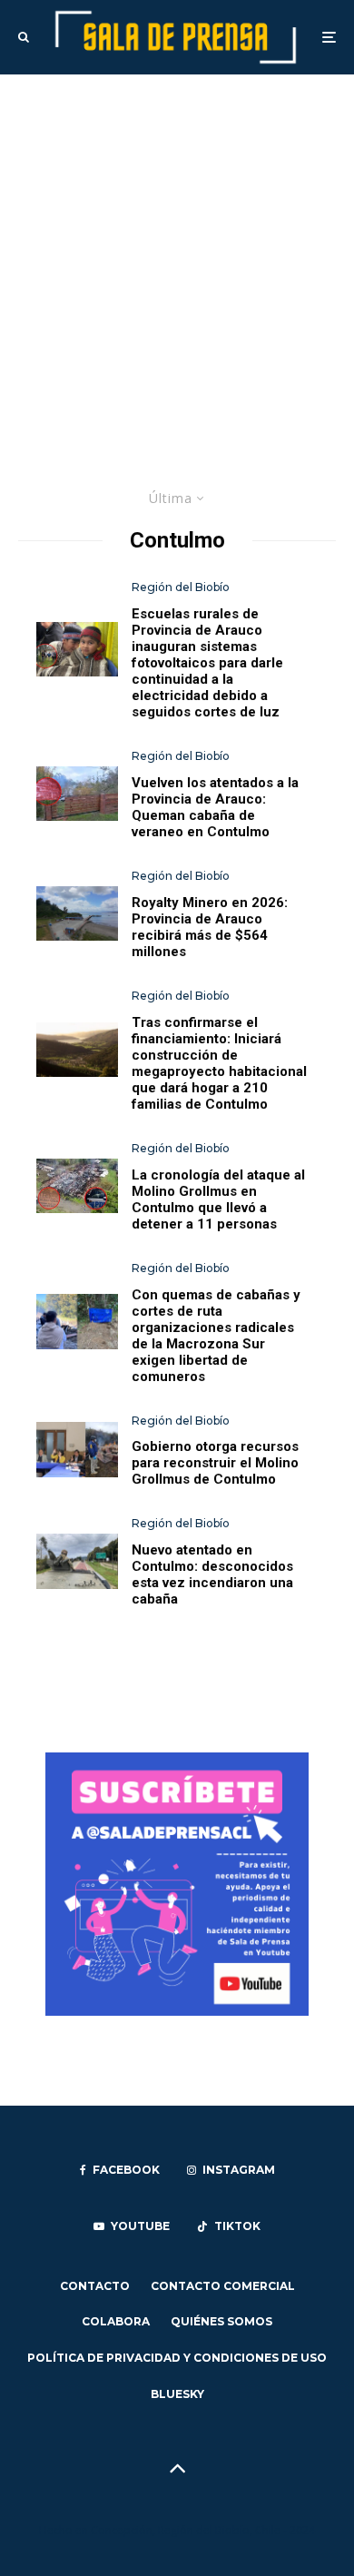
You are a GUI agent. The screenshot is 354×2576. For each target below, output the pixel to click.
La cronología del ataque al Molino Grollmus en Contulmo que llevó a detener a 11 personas (218, 1199)
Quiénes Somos (221, 2321)
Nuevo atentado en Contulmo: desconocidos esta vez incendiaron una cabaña (212, 1574)
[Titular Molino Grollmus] (77, 1186)
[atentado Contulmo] (77, 794)
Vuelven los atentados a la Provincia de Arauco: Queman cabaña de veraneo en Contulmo (215, 807)
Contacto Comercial (223, 2286)
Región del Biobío (181, 587)
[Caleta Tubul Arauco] (77, 913)
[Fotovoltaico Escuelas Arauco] (77, 649)
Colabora (116, 2321)
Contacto (95, 2286)
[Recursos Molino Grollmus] (77, 1449)
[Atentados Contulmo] (77, 1321)
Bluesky (177, 2394)
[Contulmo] (77, 1050)
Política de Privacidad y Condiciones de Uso (177, 2358)
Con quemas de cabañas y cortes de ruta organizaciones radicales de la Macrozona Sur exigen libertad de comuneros (216, 1336)
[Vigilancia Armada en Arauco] (77, 1561)
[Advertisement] (177, 261)
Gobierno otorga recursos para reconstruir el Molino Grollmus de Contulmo (215, 1463)
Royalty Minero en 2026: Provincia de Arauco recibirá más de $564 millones (210, 927)
